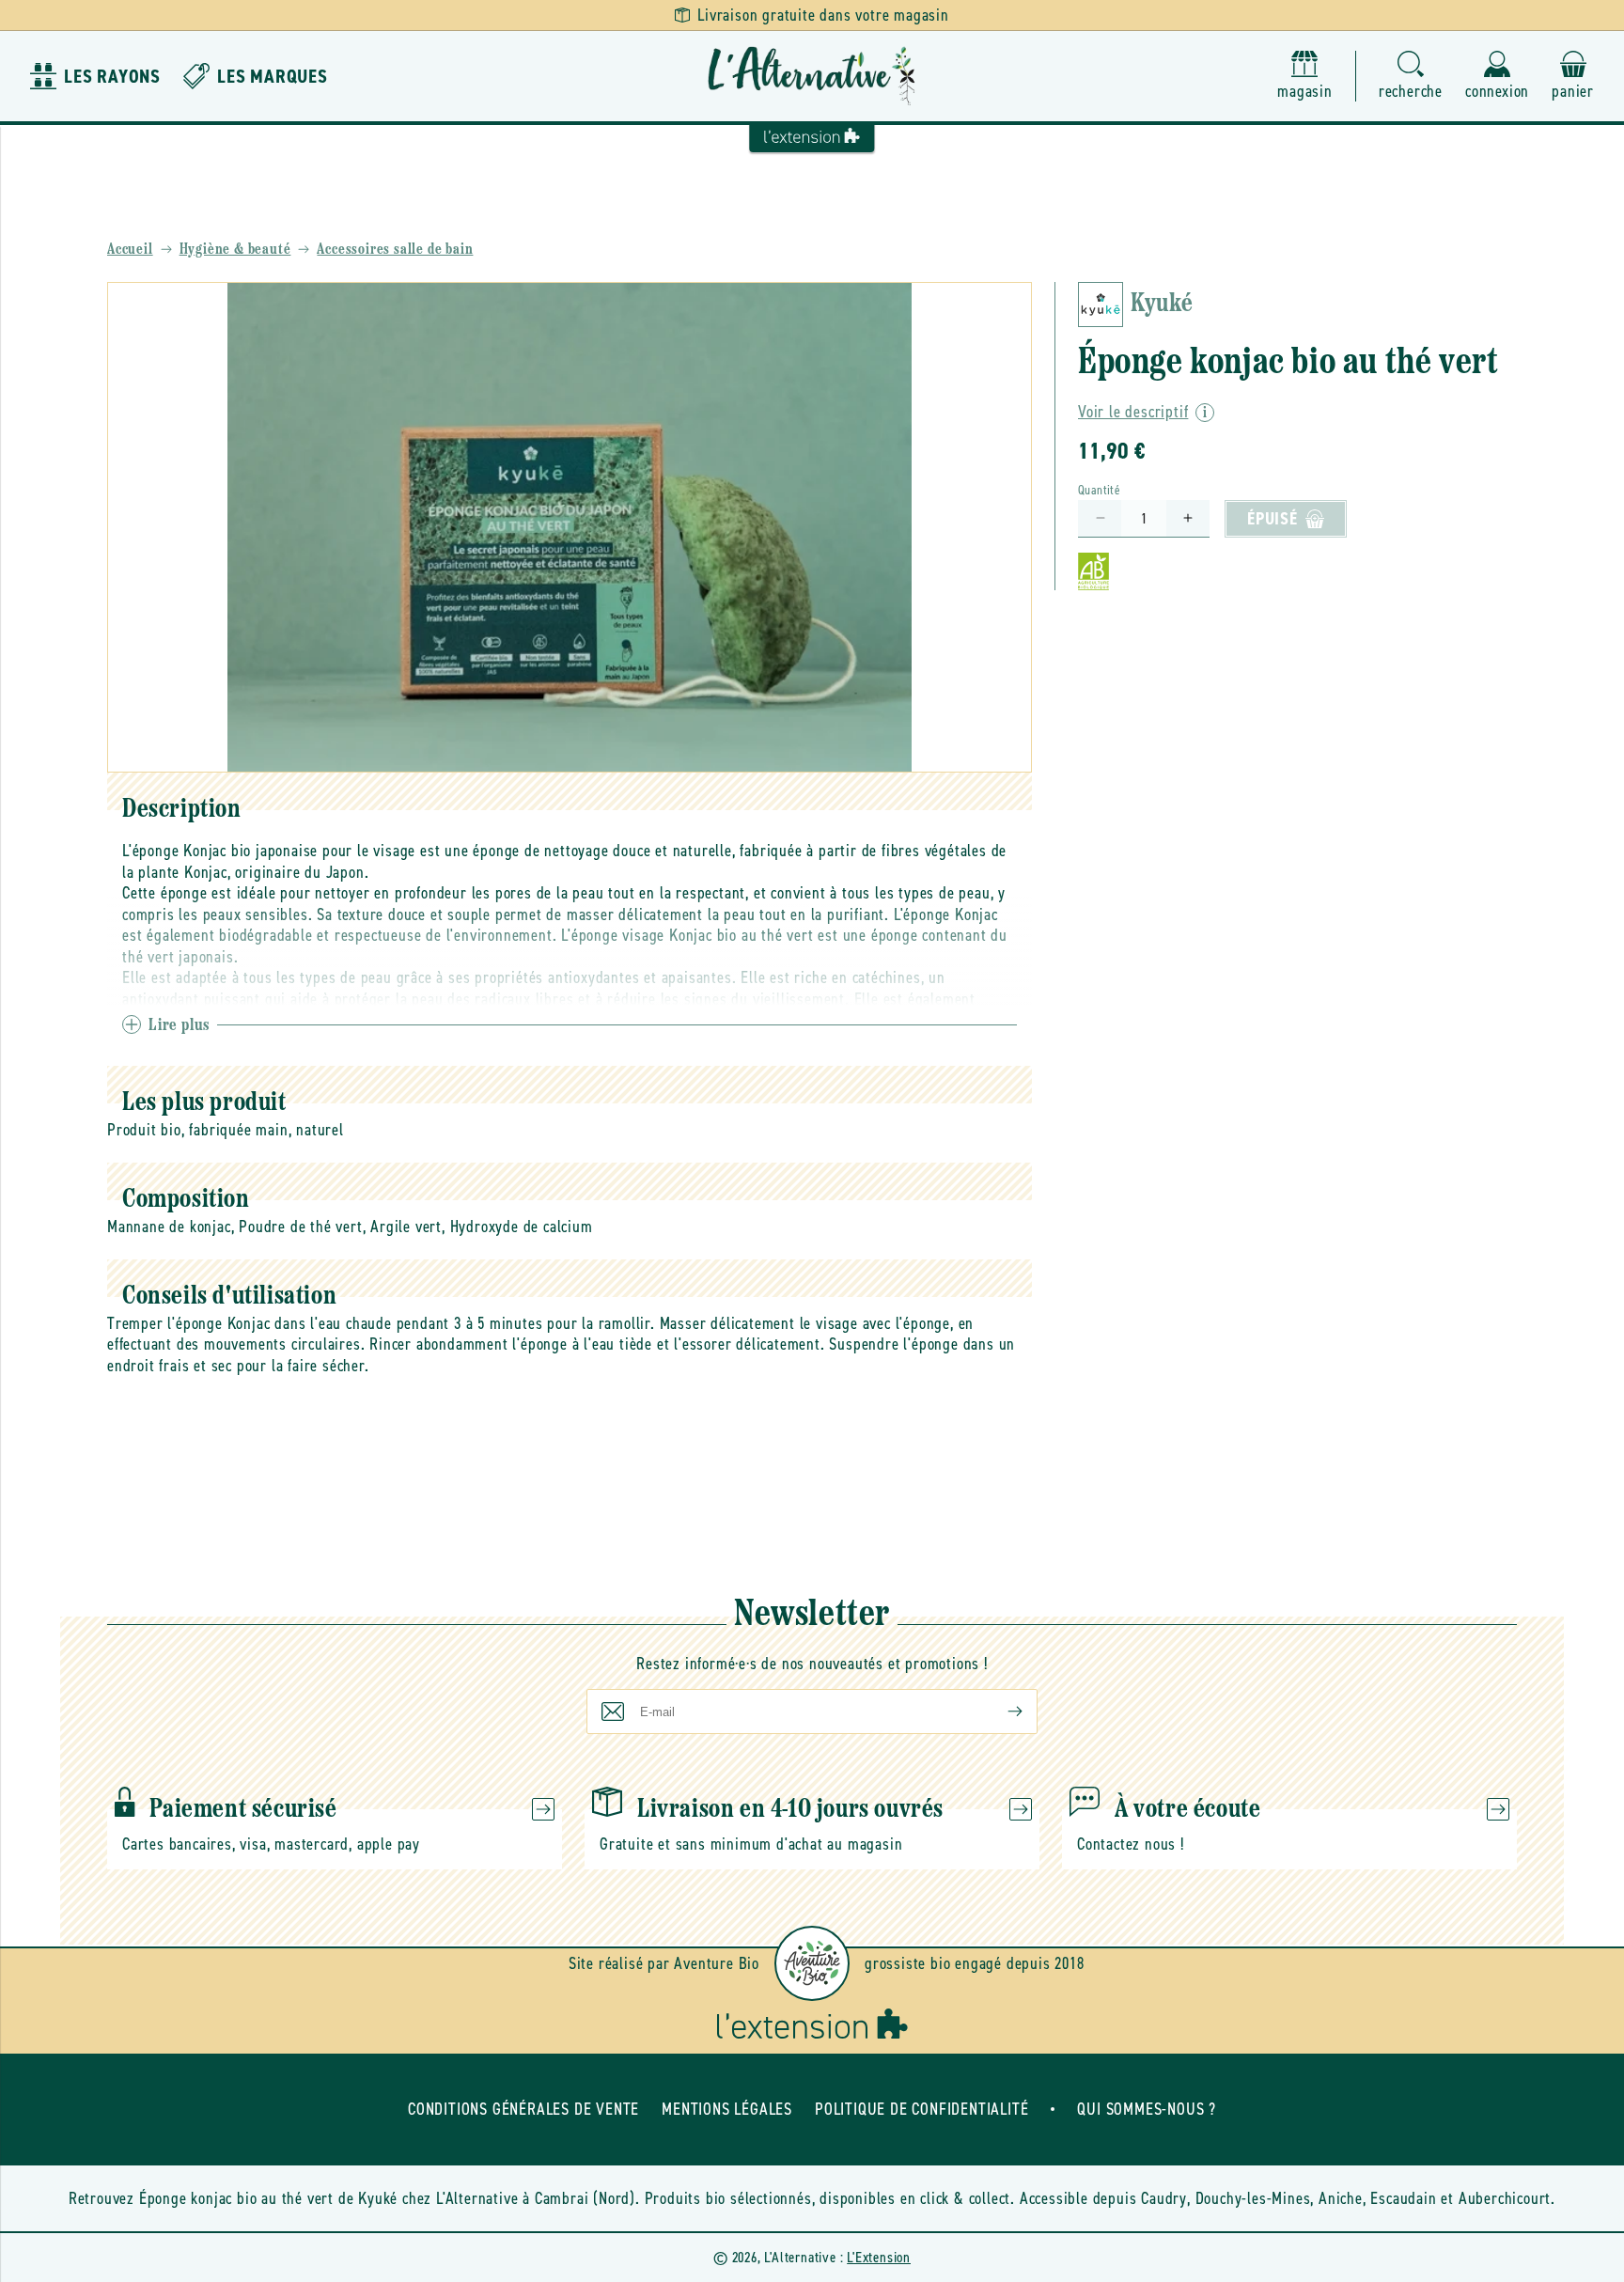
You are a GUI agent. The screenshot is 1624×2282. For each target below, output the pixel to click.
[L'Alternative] (812, 76)
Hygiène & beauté (235, 250)
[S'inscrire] (1000, 1711)
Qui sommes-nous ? (1147, 2109)
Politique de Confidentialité (921, 2109)
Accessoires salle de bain (395, 250)
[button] (1411, 77)
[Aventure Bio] (812, 1963)
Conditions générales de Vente (523, 2109)
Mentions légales (727, 2109)
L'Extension (879, 2257)
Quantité (1099, 490)
